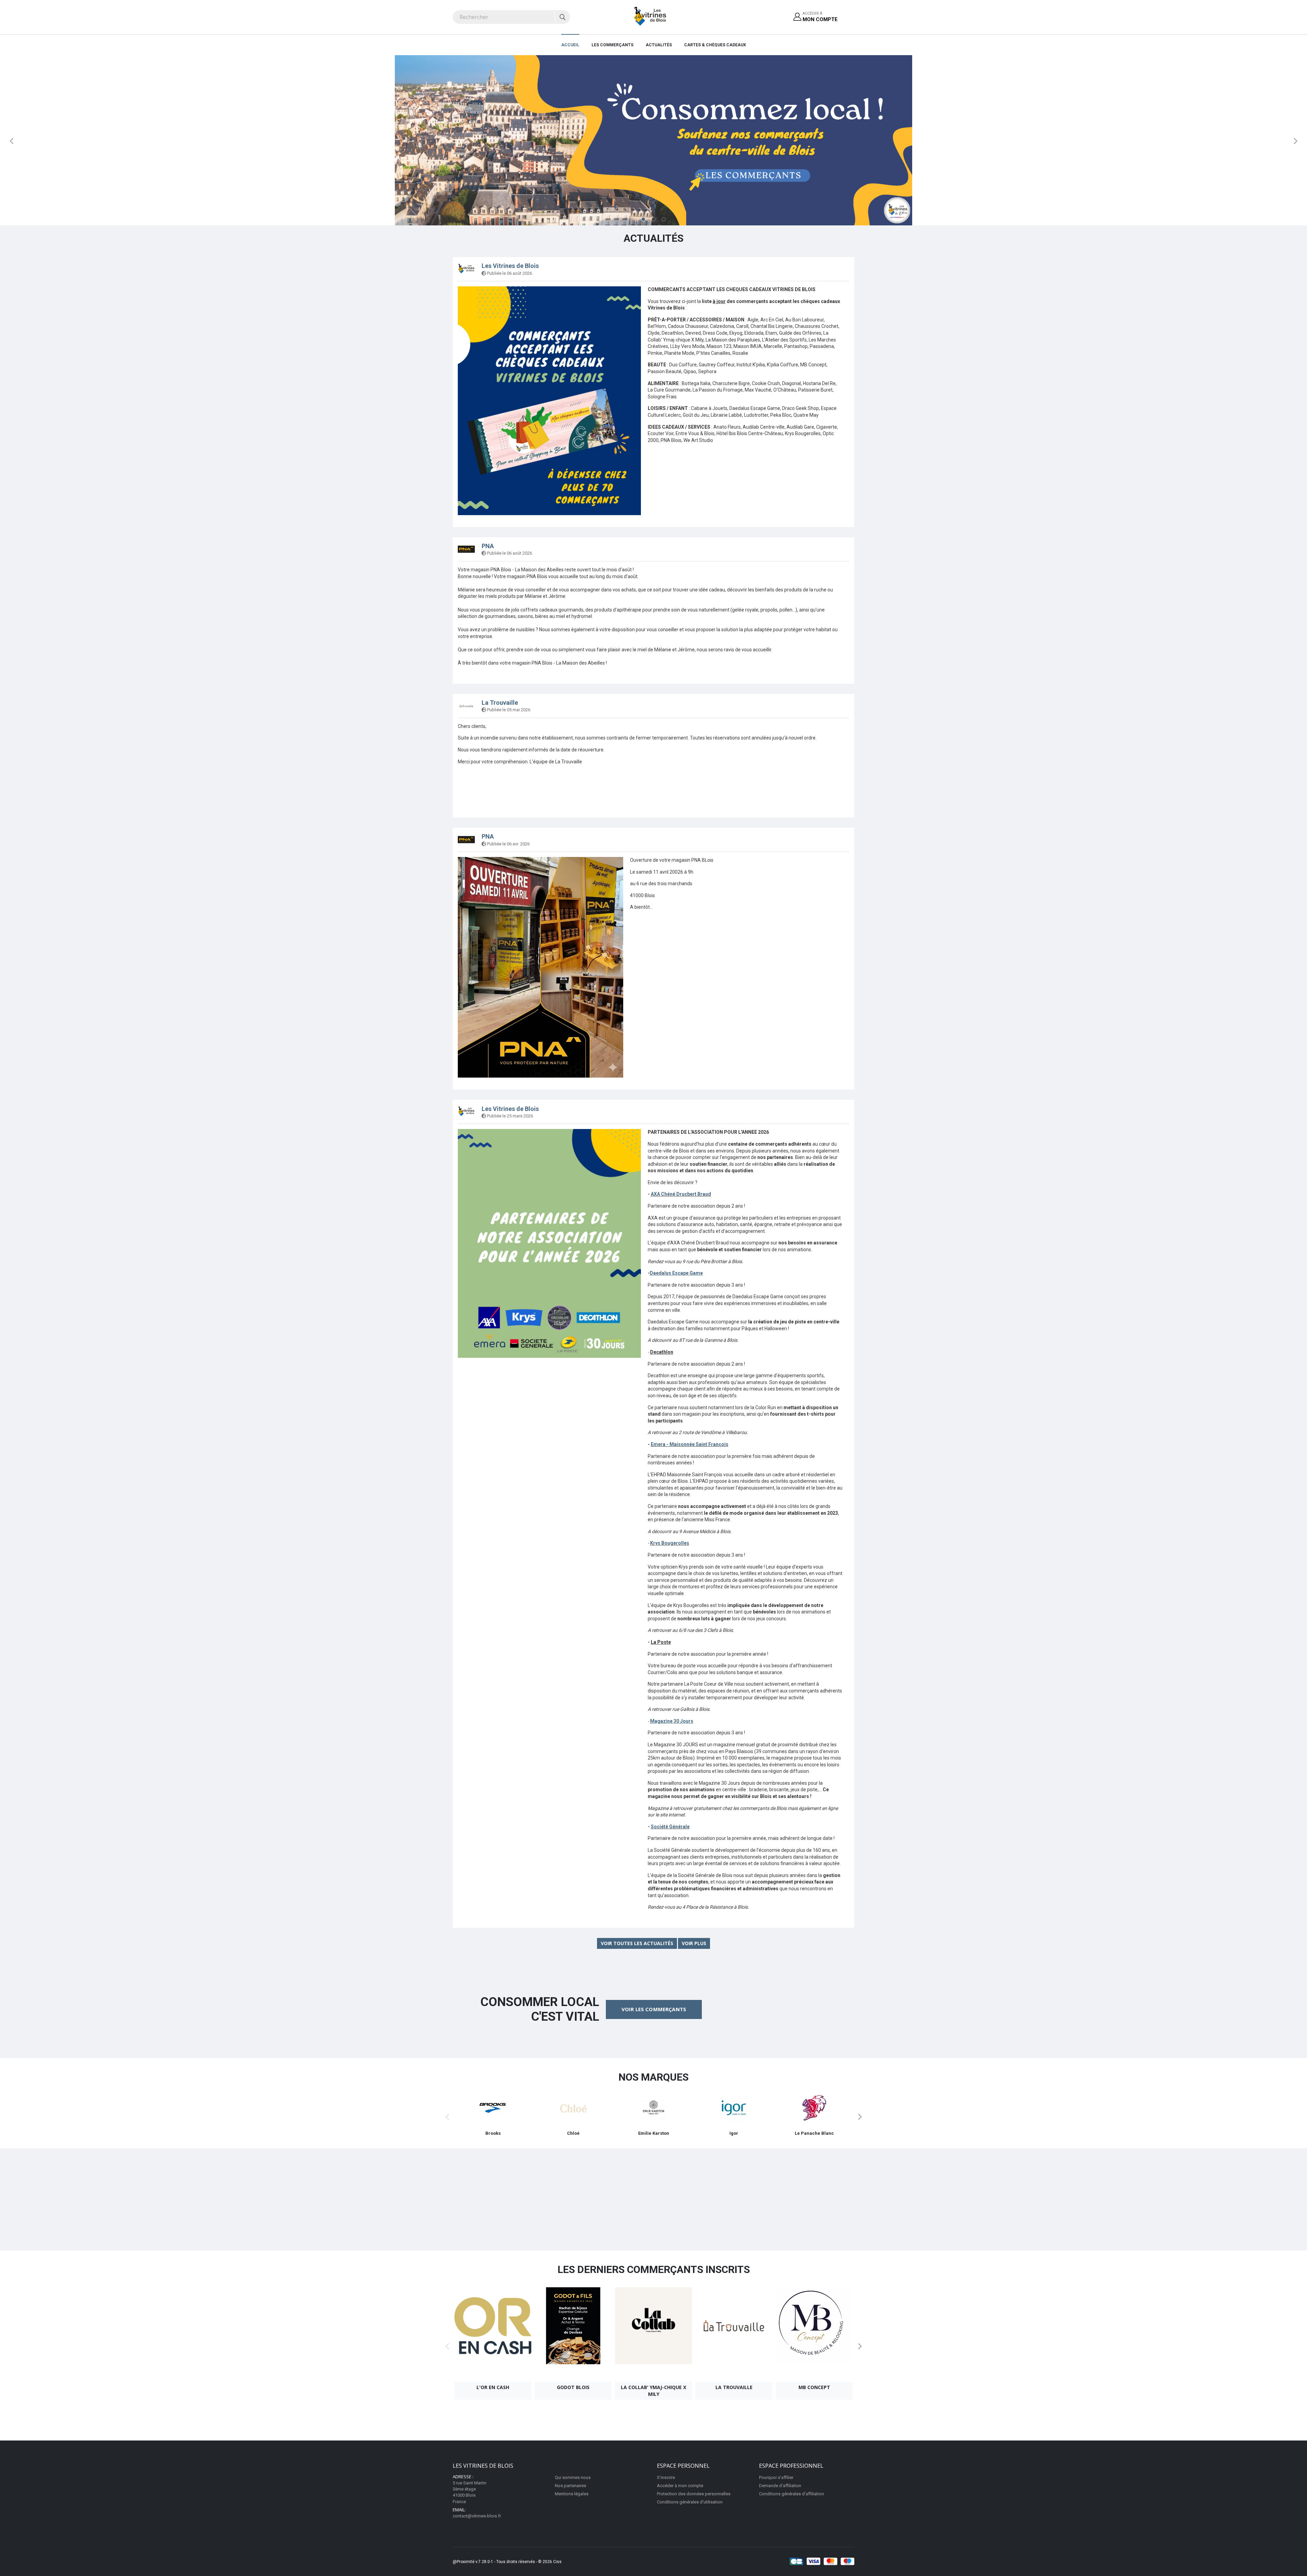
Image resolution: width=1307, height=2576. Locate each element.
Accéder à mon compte (680, 2486)
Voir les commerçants (654, 2009)
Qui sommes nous (573, 2477)
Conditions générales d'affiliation (792, 2494)
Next (1295, 141)
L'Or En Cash (493, 2387)
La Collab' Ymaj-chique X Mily (653, 2391)
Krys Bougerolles (670, 1543)
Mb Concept (814, 2387)
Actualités (659, 45)
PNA (488, 546)
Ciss (557, 2562)
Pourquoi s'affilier (776, 2477)
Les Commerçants (612, 45)
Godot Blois (573, 2387)
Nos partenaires (570, 2486)
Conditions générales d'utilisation (690, 2502)
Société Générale (670, 1827)
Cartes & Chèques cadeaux (715, 45)
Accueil (570, 45)
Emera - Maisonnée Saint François (690, 1444)
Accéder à (820, 17)
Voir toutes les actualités (637, 1943)
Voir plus (694, 1943)
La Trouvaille (500, 703)
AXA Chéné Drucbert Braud (681, 1194)
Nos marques (653, 2077)
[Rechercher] (562, 17)
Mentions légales (572, 2494)
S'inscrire (666, 2477)
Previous (12, 141)
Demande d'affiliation (780, 2486)
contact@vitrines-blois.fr (477, 2516)
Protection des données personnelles (694, 2494)
